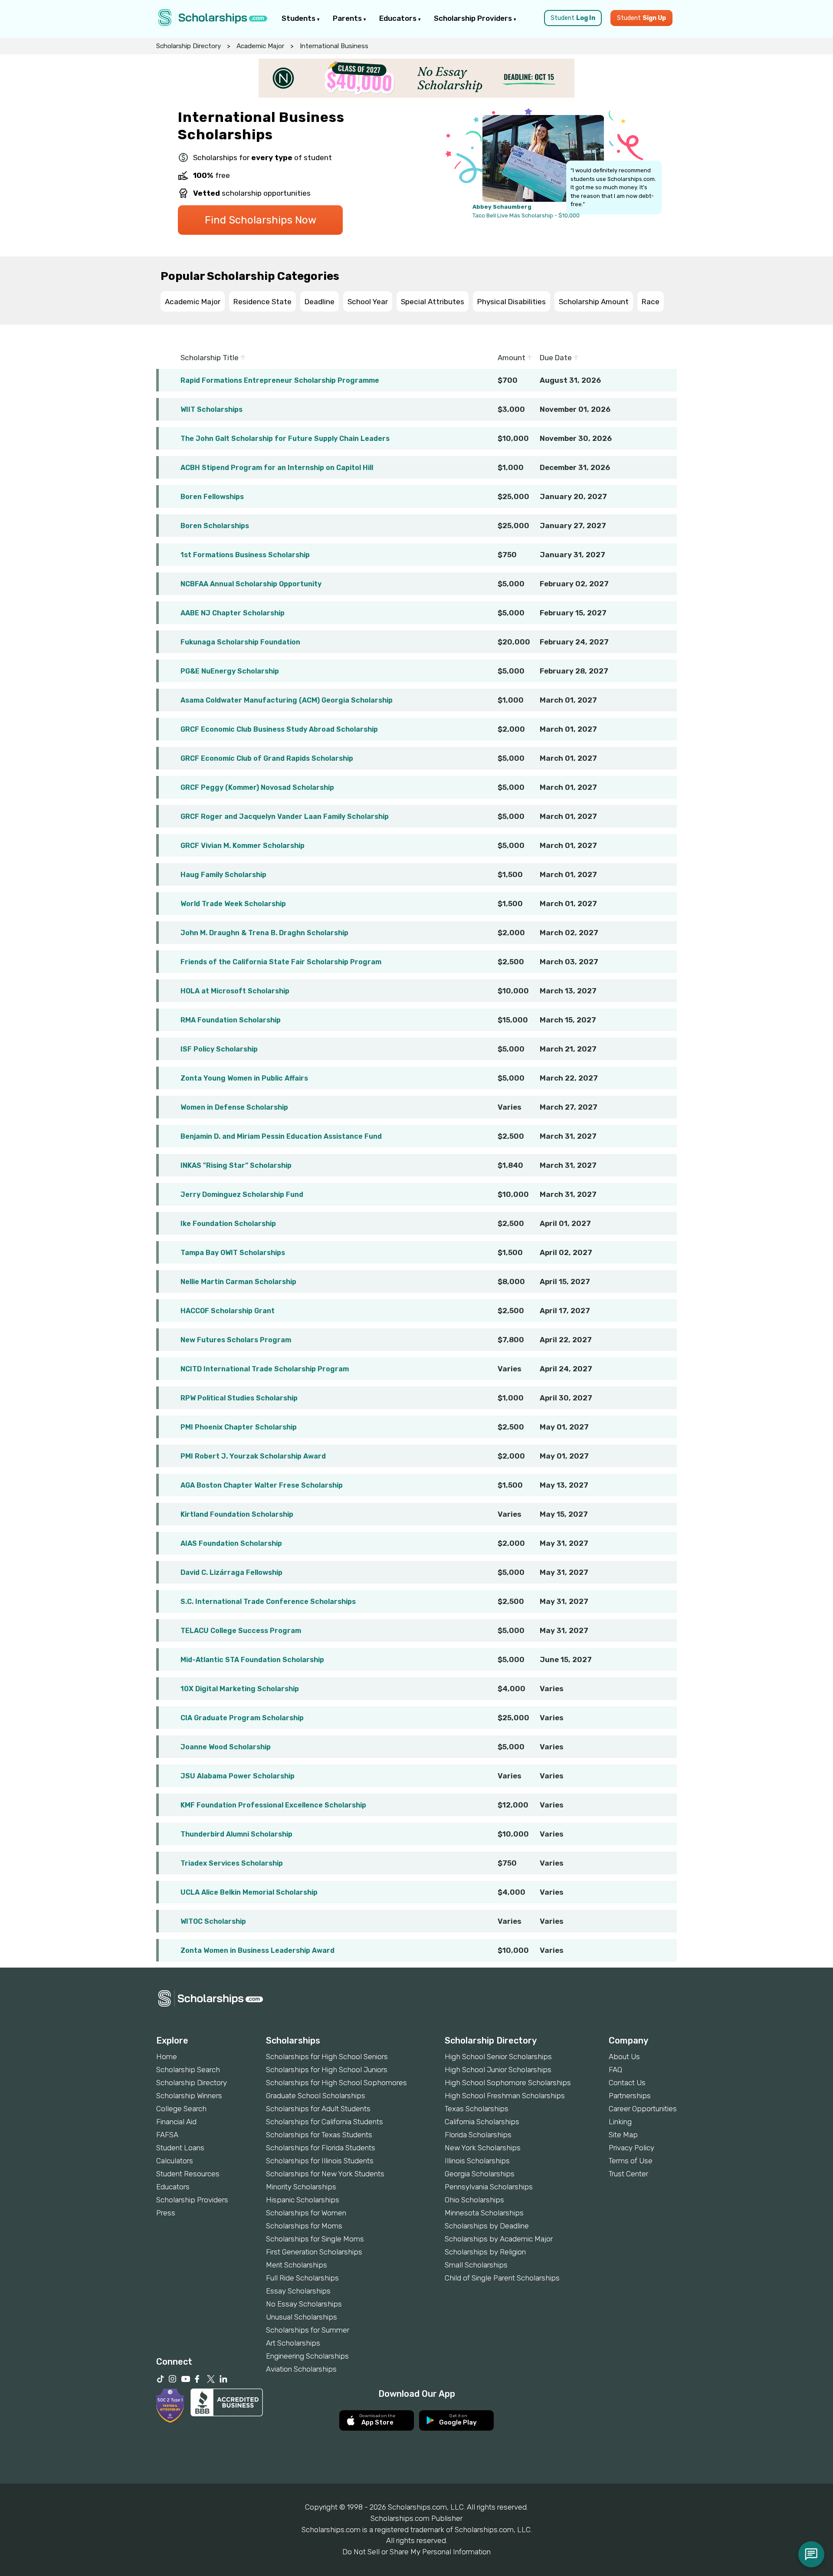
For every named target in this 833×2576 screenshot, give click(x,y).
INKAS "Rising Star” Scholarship (236, 1165)
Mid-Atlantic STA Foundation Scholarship (252, 1660)
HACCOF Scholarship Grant (228, 1311)
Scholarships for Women (306, 2213)
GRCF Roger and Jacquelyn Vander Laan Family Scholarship (285, 816)
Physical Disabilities (512, 302)
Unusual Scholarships (302, 2317)
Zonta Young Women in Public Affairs (244, 1078)
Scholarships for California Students (325, 2122)
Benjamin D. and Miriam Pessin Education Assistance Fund (281, 1136)
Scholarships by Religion (485, 2252)
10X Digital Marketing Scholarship (240, 1689)
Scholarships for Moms (304, 2226)
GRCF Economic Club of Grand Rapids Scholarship (267, 758)
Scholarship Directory (189, 46)
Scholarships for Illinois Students (320, 2161)
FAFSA (167, 2135)
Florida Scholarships (478, 2135)
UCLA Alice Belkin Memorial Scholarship (249, 1892)
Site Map (623, 2135)
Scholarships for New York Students (325, 2174)
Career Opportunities (643, 2109)
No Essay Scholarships (304, 2304)
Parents (348, 18)
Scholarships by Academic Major (499, 2239)
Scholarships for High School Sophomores (336, 2083)
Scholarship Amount (594, 302)
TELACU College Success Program (241, 1631)
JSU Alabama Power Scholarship (238, 1776)
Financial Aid (176, 2122)
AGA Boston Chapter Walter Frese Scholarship (262, 1485)
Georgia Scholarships (480, 2174)
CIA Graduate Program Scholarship (242, 1718)
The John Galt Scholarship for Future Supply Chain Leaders (285, 439)
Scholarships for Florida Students (321, 2148)
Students (299, 18)
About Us (624, 2057)
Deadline (320, 302)
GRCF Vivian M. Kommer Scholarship (243, 846)
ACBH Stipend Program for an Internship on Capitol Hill (277, 468)
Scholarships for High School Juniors (327, 2070)
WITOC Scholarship (213, 1921)
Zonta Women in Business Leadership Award (257, 1950)
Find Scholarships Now (261, 220)
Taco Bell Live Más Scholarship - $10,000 (526, 215)
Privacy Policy (631, 2148)
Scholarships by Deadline (487, 2226)
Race (651, 302)
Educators (399, 18)
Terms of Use (631, 2161)
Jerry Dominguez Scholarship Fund (242, 1194)
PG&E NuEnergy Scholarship (230, 671)
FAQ (615, 2070)
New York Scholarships (483, 2148)
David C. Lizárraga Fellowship (231, 1572)
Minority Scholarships (301, 2187)
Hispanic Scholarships (303, 2200)
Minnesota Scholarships (484, 2213)
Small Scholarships (476, 2265)
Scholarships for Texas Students (319, 2135)
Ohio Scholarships (474, 2200)
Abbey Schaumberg (502, 207)
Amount (512, 358)
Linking (620, 2122)
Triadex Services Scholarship (232, 1863)
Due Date (557, 358)
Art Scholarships (293, 2343)
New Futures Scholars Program (236, 1340)
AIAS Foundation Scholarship (231, 1543)
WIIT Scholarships (212, 409)
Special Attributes (433, 302)
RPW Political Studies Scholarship (239, 1398)
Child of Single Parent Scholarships (502, 2278)
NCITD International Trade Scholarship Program (265, 1369)
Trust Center (628, 2174)
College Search (181, 2109)
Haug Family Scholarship (223, 875)
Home (167, 2057)
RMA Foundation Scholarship (231, 1020)
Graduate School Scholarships (316, 2096)
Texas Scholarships (477, 2109)
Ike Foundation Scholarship (228, 1224)
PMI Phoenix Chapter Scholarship (239, 1427)
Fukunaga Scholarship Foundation (240, 642)
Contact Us (627, 2083)
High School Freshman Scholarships (505, 2096)
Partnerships (630, 2096)
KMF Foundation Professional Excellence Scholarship (273, 1805)
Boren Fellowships (212, 497)
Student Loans (180, 2148)
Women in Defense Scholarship (234, 1107)
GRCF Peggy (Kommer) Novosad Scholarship (257, 787)
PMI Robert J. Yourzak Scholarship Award (253, 1456)
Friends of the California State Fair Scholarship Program (281, 962)
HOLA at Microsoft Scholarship (235, 991)
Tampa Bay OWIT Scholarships (233, 1253)
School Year (368, 302)
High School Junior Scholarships (498, 2070)
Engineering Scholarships (307, 2356)
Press (166, 2213)
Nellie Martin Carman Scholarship (238, 1282)
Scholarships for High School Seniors (327, 2057)
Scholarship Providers (474, 18)
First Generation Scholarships (314, 2252)
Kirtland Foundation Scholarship (237, 1514)
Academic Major (260, 46)
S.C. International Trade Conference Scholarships (268, 1602)
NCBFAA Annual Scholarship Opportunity (251, 584)
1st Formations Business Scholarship (245, 555)
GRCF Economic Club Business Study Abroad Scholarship (279, 729)
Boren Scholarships (215, 526)
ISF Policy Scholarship (219, 1049)
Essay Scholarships (298, 2291)
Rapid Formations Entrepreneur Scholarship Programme (280, 380)
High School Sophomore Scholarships (508, 2083)
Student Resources (188, 2174)
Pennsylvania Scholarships (489, 2187)
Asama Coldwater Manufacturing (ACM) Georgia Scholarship (287, 700)
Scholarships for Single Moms (315, 2239)
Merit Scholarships (297, 2265)
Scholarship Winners (189, 2096)
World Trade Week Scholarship (233, 904)
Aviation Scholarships (301, 2369)
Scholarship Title (210, 358)
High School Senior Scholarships (498, 2057)
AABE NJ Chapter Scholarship (233, 613)
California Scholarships (482, 2122)
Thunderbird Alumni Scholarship (236, 1834)
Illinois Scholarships (477, 2161)
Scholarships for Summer (308, 2330)
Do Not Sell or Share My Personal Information (416, 2552)
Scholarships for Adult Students (318, 2109)
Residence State (262, 302)
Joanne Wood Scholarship (226, 1747)
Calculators (175, 2161)
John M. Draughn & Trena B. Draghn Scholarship (264, 933)
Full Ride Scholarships (302, 2278)
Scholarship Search (188, 2070)
